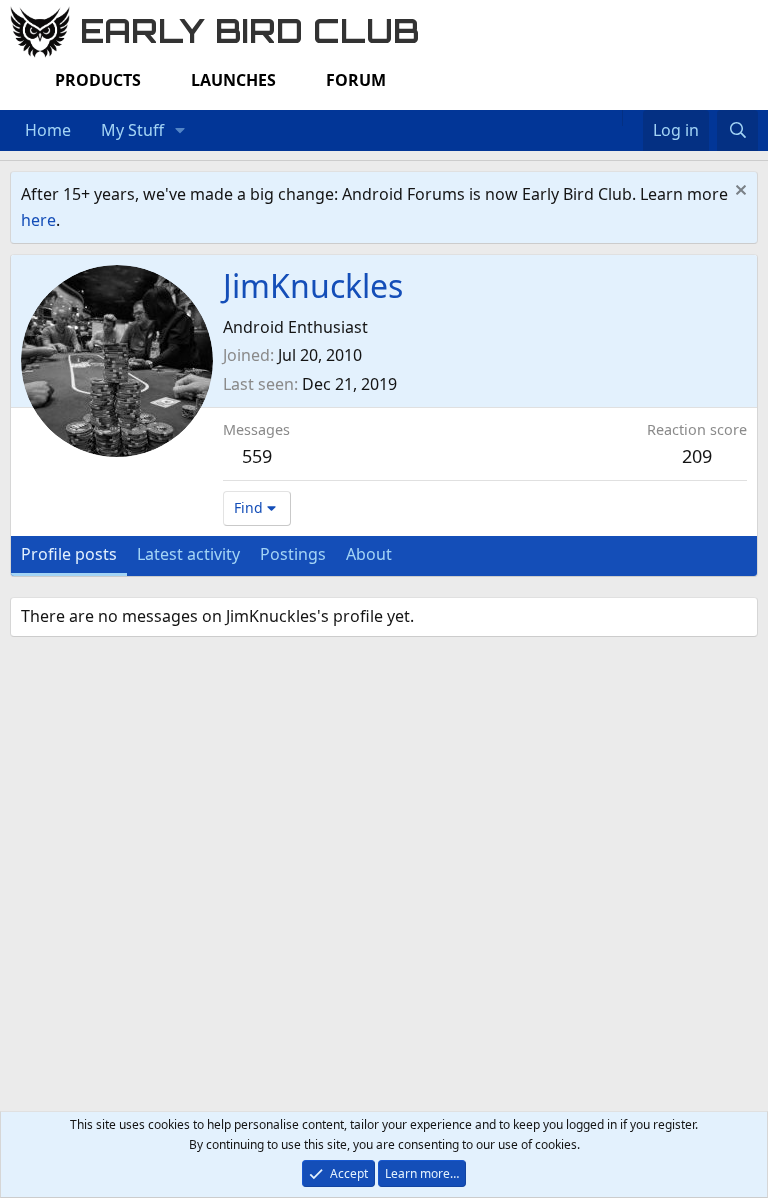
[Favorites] (632, 118)
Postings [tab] (293, 554)
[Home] (612, 118)
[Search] (737, 131)
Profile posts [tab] (69, 554)
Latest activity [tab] (188, 554)
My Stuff (132, 130)
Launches (233, 80)
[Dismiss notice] (738, 192)
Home (48, 130)
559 (257, 456)
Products (98, 80)
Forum (356, 80)
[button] (180, 131)
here (38, 220)
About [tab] (369, 554)
